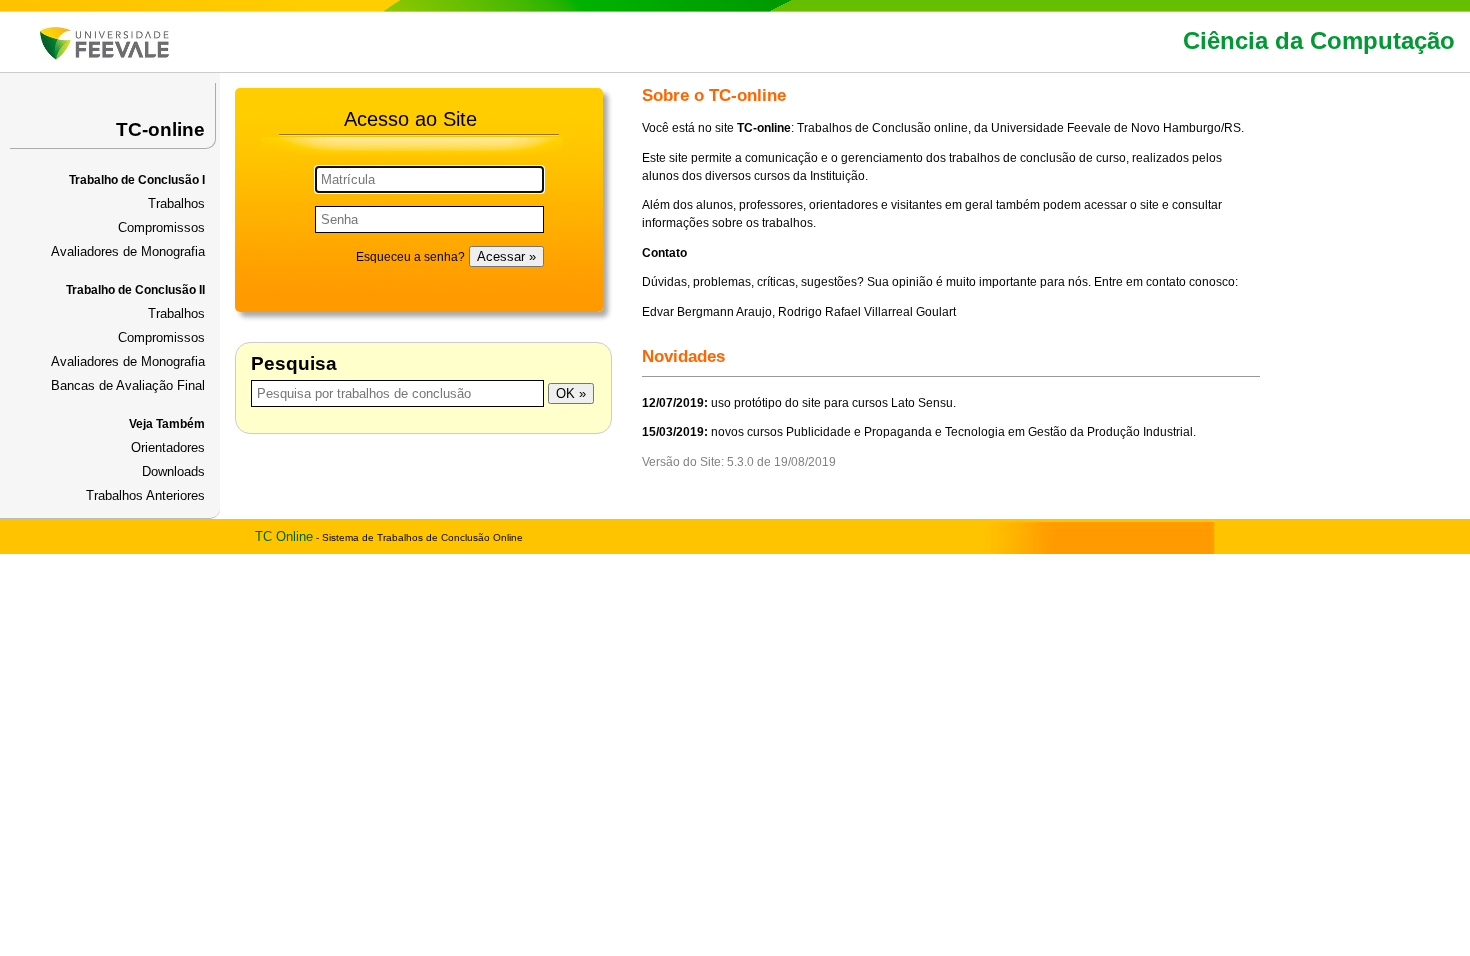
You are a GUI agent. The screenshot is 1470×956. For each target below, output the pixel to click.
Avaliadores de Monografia (128, 251)
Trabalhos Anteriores (145, 495)
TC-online (160, 129)
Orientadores (168, 447)
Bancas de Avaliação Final (128, 385)
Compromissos (161, 227)
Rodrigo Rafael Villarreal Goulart (867, 312)
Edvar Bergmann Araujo (707, 312)
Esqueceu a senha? (410, 257)
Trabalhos (176, 203)
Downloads (173, 471)
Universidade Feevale (1051, 128)
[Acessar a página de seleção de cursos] (104, 55)
